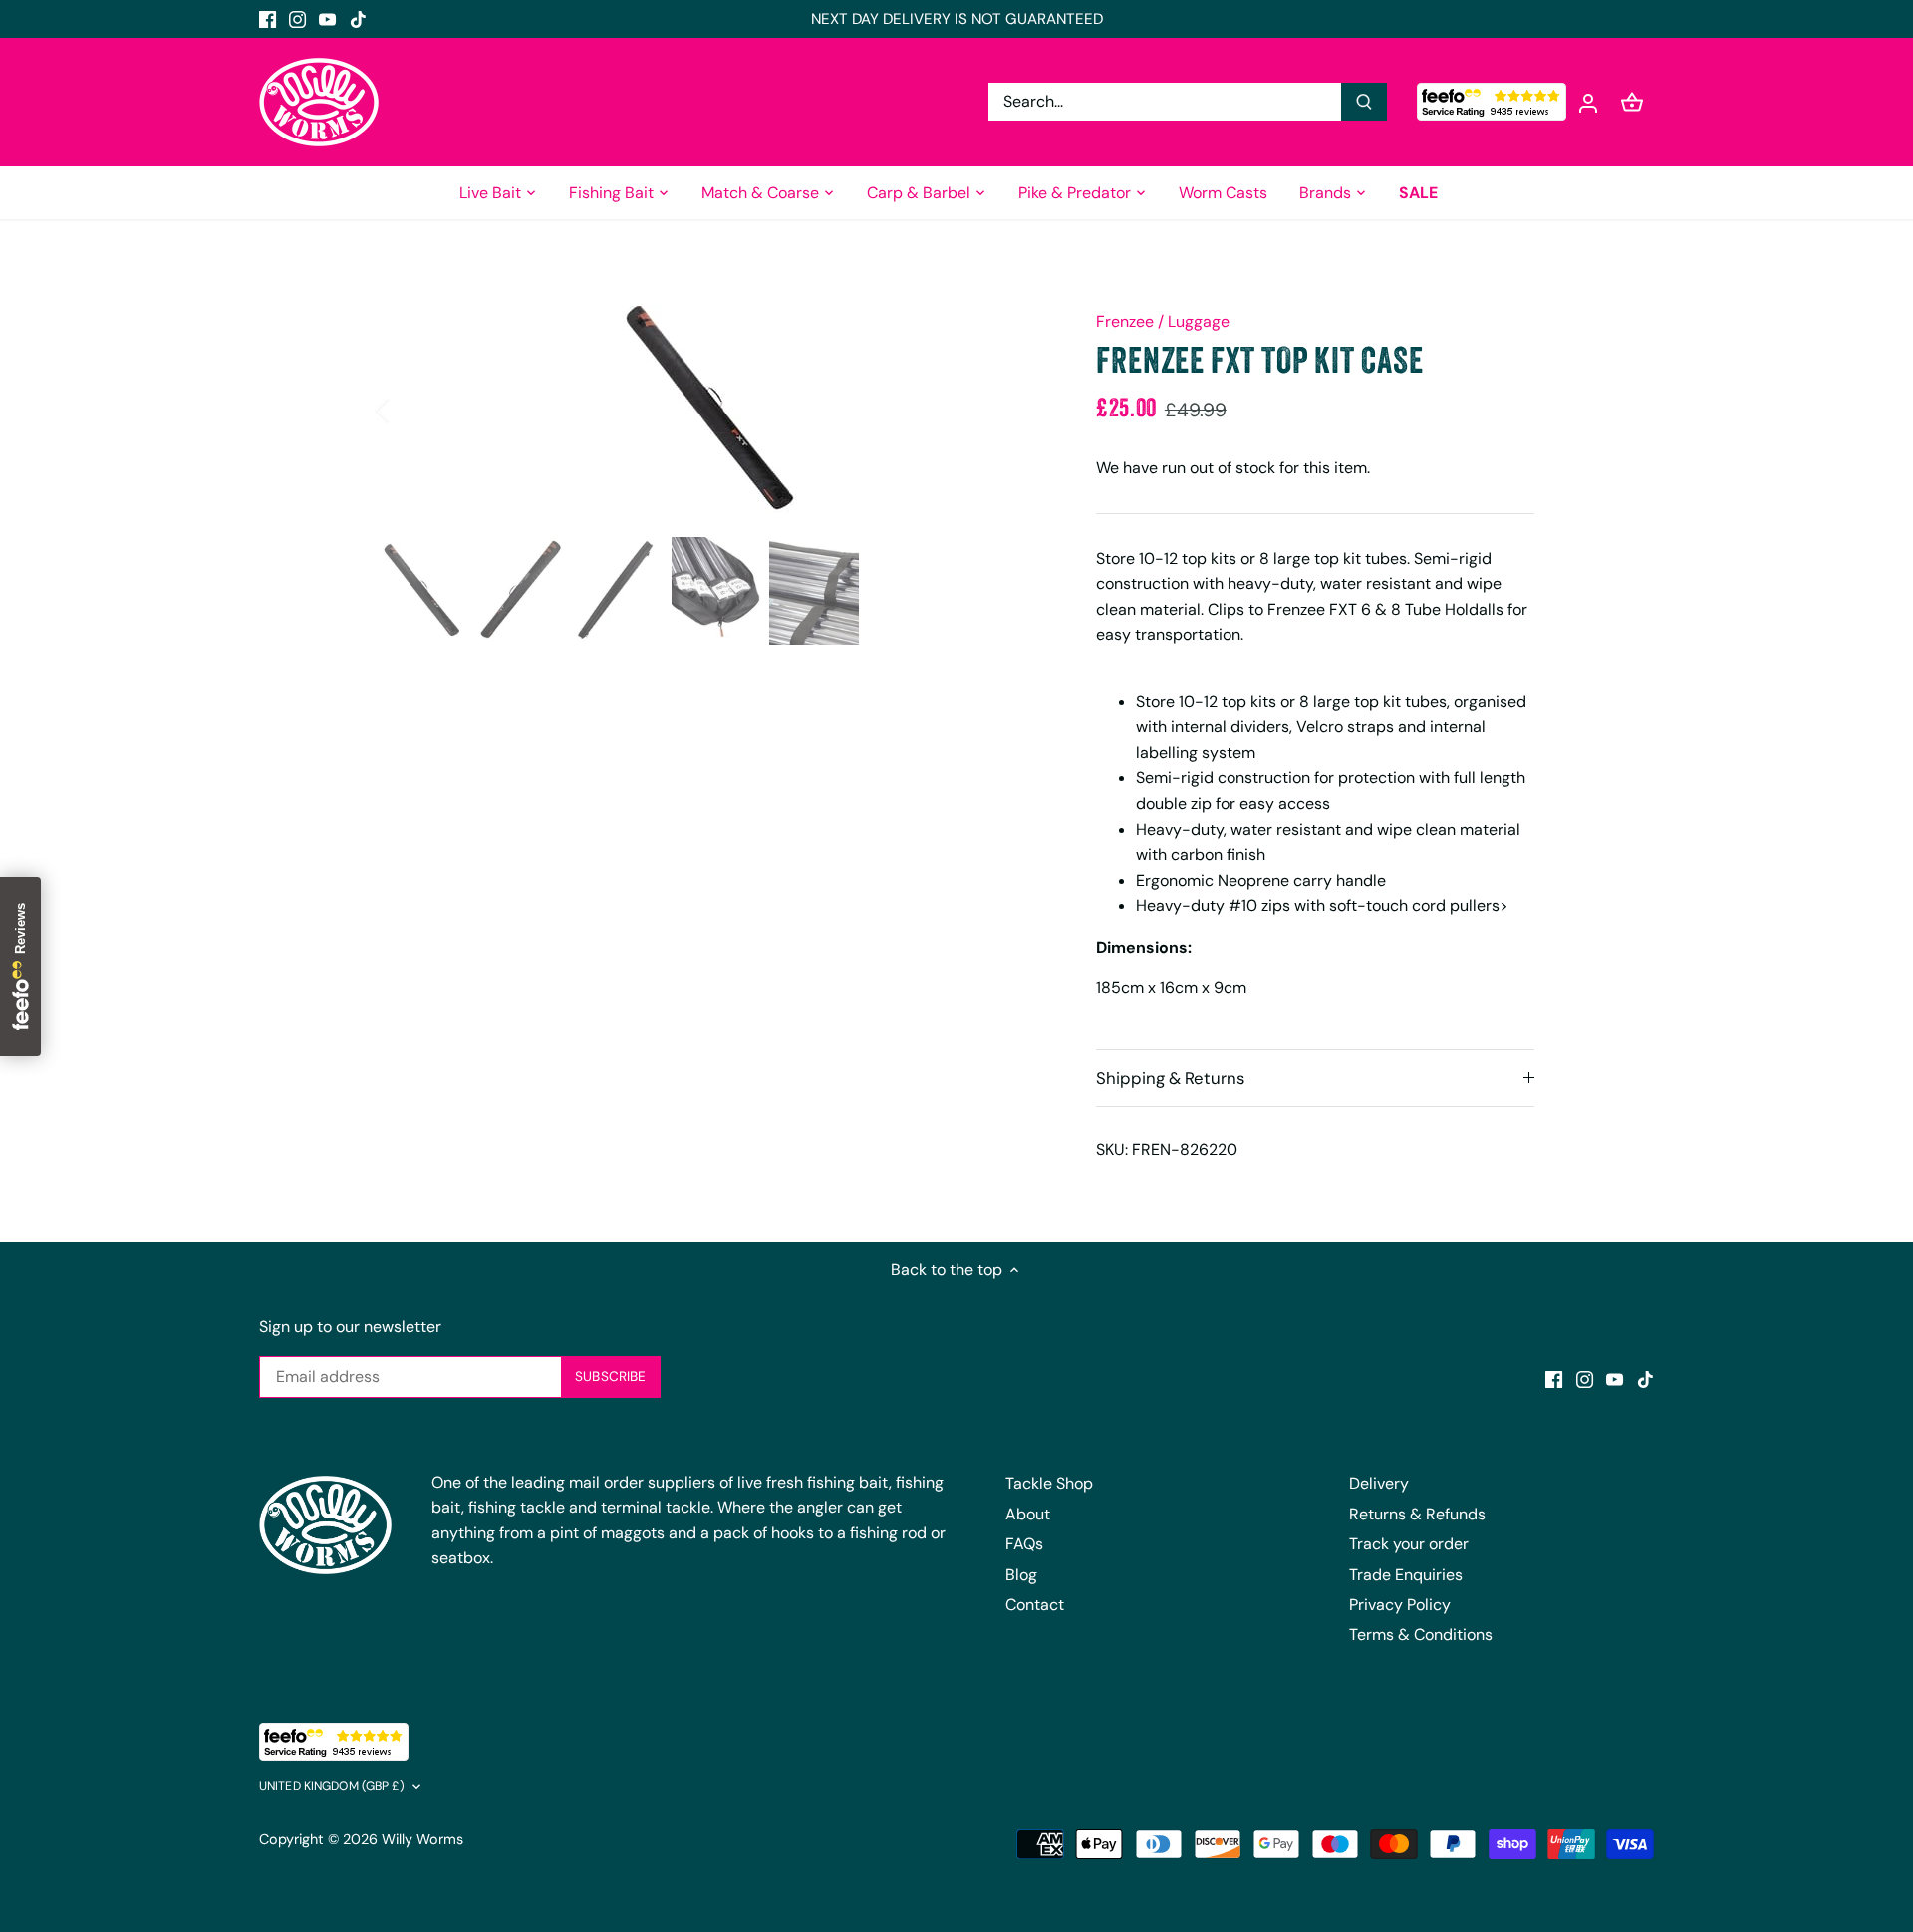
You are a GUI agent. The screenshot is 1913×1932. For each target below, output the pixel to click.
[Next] (1018, 410)
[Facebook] (268, 19)
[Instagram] (297, 19)
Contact (1035, 1605)
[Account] (1588, 102)
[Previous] (409, 410)
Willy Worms (422, 1839)
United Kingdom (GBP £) (332, 1786)
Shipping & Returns (1170, 1078)
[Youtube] (327, 19)
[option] (713, 410)
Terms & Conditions (1421, 1635)
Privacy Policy (1400, 1605)
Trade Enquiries (1406, 1575)
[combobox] (1165, 102)
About (1028, 1514)
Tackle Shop (1049, 1483)
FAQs (1024, 1544)
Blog (1021, 1575)
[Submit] (1364, 102)
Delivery (1379, 1483)
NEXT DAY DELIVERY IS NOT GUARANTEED (957, 19)
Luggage (1199, 321)
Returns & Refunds (1417, 1514)
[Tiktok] (358, 19)
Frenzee (1125, 321)
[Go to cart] (1632, 102)
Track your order (1409, 1544)
